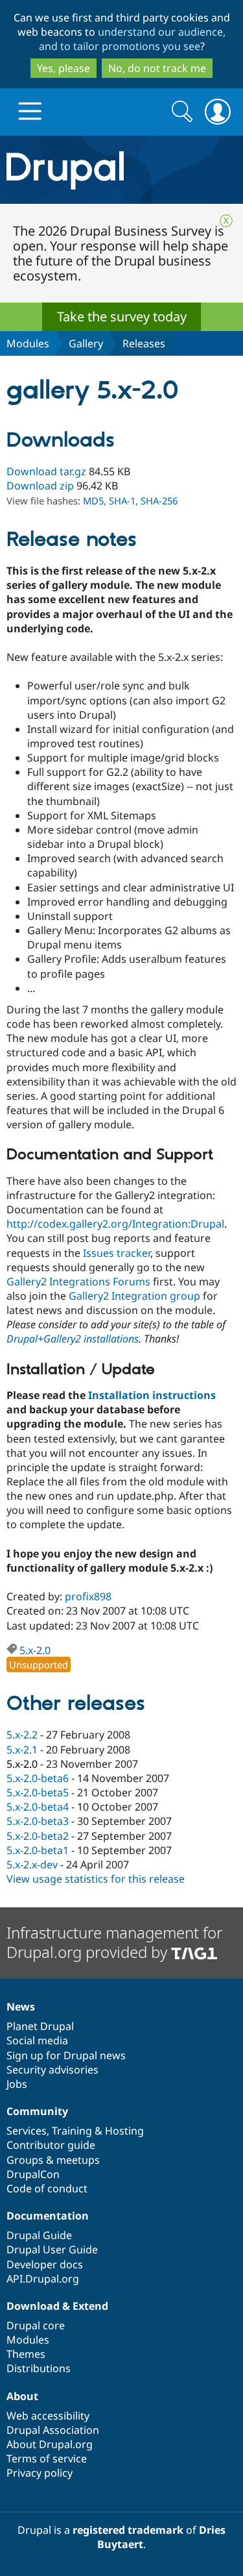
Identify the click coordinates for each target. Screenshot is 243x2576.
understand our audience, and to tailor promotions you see (133, 39)
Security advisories (52, 2070)
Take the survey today (122, 316)
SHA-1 (122, 501)
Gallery (86, 343)
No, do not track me (157, 68)
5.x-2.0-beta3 (38, 1821)
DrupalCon (33, 2174)
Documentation (48, 2216)
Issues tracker (117, 1253)
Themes (26, 2354)
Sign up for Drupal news (66, 2055)
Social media (37, 2040)
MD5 (93, 501)
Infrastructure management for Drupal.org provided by (114, 1942)
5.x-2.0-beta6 (38, 1778)
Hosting (124, 2131)
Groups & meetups (53, 2160)
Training (72, 2131)
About (22, 2396)
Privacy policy (40, 2473)
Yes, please (64, 68)
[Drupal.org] (121, 170)
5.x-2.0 (35, 1650)
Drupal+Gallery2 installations (73, 1339)
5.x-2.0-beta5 (38, 1792)
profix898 (88, 1596)
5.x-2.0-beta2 (38, 1836)
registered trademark (128, 2530)
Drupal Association (53, 2430)
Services (27, 2131)
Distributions (39, 2368)
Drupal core (36, 2325)
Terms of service (47, 2458)
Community (37, 2111)
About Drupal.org (50, 2444)
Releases (144, 343)
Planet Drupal (40, 2026)
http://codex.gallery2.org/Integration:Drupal (115, 1224)
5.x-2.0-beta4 (38, 1807)
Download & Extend (57, 2306)
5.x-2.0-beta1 (38, 1850)
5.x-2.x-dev (32, 1864)
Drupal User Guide (52, 2249)
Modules (28, 343)
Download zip (40, 486)
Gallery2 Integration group (134, 1296)
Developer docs (45, 2264)
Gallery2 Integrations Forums (78, 1282)
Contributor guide (51, 2145)
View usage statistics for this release (96, 1879)
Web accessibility (48, 2416)
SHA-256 (159, 501)
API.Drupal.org (43, 2279)
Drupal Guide (39, 2235)
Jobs (17, 2084)
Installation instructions (152, 1395)
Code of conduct (47, 2188)
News (21, 2007)
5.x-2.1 (22, 1750)
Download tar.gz (46, 471)
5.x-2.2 (22, 1735)
